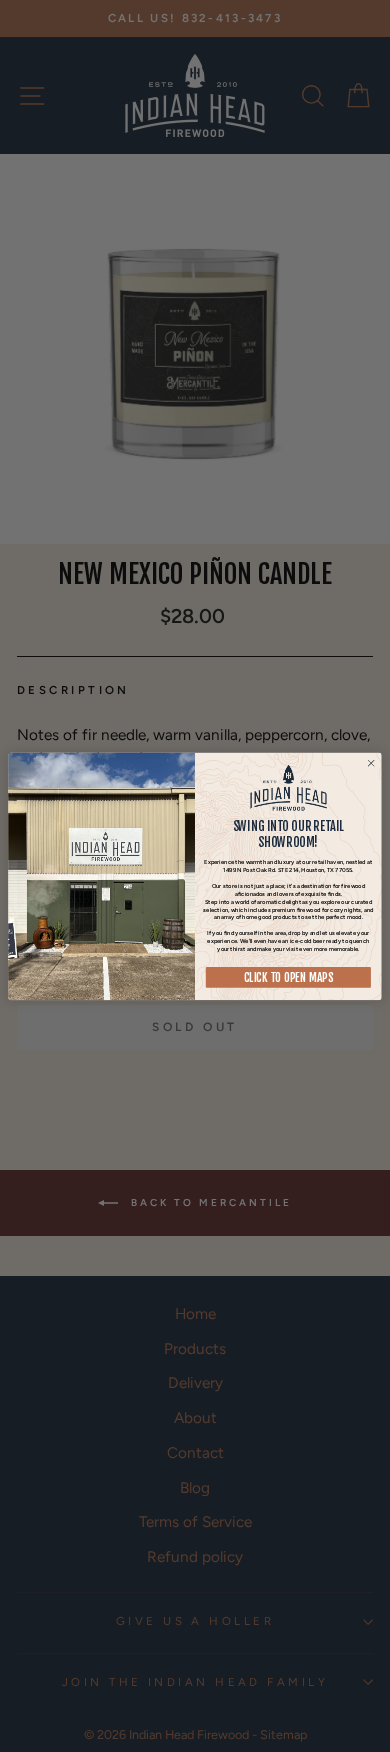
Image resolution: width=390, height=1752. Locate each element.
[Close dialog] (371, 763)
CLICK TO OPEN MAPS (289, 977)
